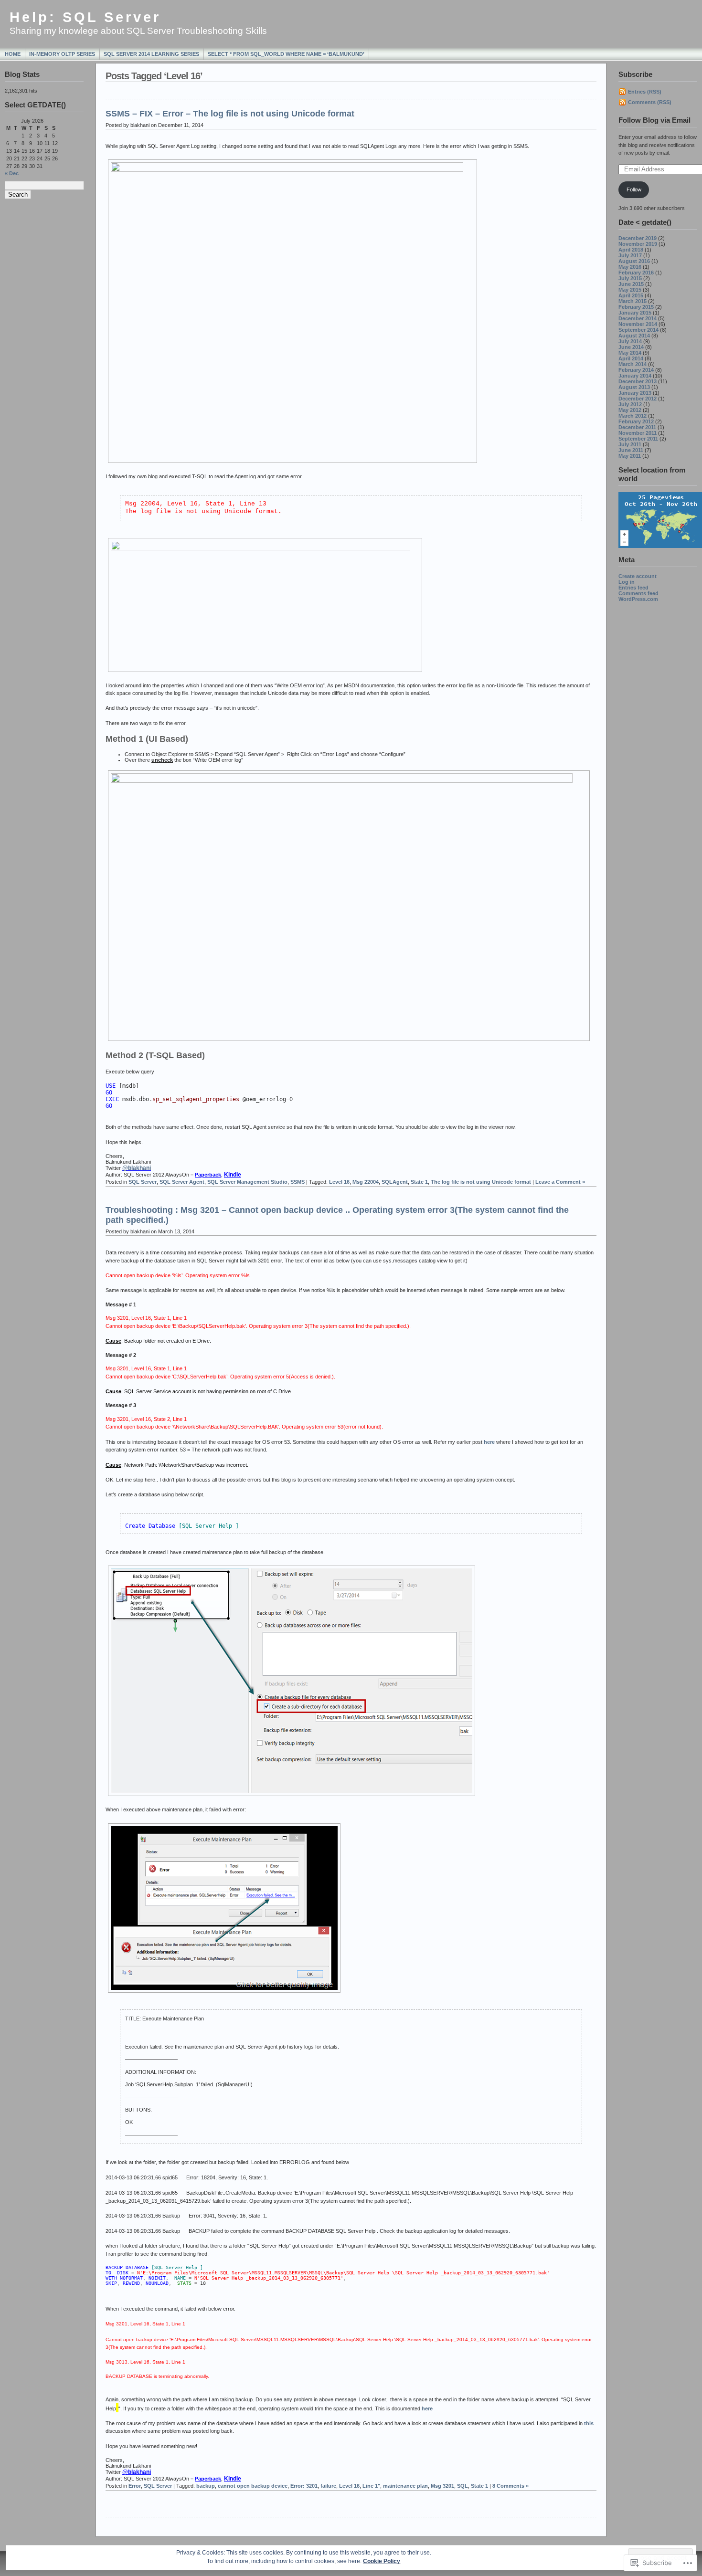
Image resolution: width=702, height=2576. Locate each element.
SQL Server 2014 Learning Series (151, 54)
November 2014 (638, 324)
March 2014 (633, 364)
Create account (638, 576)
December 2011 (637, 427)
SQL (463, 2486)
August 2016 (634, 261)
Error (135, 2486)
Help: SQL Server (85, 17)
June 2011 (631, 450)
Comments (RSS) (650, 102)
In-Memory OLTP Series (62, 54)
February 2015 (636, 307)
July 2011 (630, 444)
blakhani (137, 1168)
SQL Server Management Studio (247, 1182)
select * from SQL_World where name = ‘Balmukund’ (286, 54)
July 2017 (630, 255)
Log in (627, 582)
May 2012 (630, 410)
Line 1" (371, 2486)
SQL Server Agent (182, 1182)
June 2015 (631, 284)
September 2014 (638, 330)
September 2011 (638, 439)
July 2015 (630, 278)
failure (328, 2486)
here (489, 1442)
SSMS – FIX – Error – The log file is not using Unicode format (230, 114)
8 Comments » (511, 2486)
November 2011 (638, 433)
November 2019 (638, 244)
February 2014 (636, 370)
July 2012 (630, 404)
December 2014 (638, 318)
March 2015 (633, 301)
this (589, 2423)
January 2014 (635, 376)
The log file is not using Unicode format (481, 1182)
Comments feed (638, 593)
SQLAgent (395, 1182)
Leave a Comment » (560, 1182)
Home (13, 54)
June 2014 (631, 347)
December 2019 (638, 238)
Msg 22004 (366, 1182)
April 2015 (631, 295)
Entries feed (633, 588)
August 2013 (634, 387)
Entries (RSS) (645, 92)
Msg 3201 (442, 2486)
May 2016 (630, 267)
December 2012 (638, 399)
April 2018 (631, 250)
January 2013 (635, 393)
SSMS (298, 1182)
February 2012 (636, 421)
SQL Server (143, 1182)
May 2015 (630, 290)
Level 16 (339, 1182)
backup (206, 2486)
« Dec (12, 173)
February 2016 (636, 273)
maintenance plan (405, 2486)
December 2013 (638, 381)
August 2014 (634, 336)
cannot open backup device (253, 2486)
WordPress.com (638, 599)
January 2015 (635, 313)
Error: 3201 (304, 2486)
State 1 (419, 1182)
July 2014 (630, 341)
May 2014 (630, 353)
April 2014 (631, 358)
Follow (634, 189)
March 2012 (633, 416)
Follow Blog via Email (654, 120)
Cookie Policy (382, 2561)
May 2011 (630, 456)
